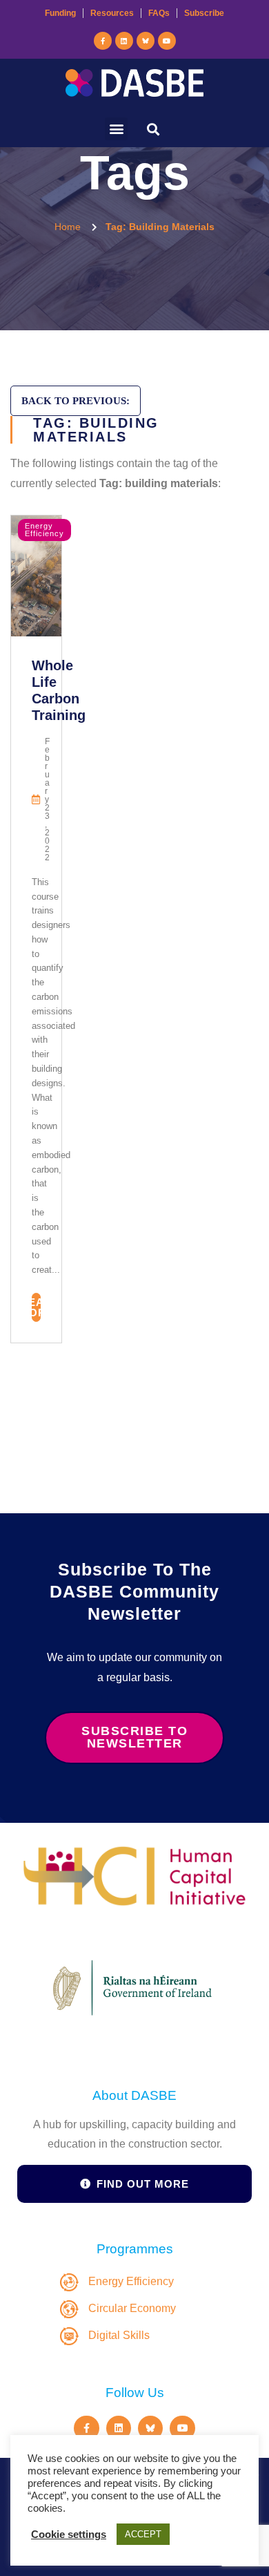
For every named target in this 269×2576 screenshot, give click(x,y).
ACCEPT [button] (143, 2534)
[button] (116, 129)
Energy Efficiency (44, 530)
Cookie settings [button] (69, 2535)
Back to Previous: (76, 401)
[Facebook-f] (103, 41)
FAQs (159, 13)
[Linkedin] (124, 41)
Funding (60, 13)
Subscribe (204, 13)
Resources (112, 13)
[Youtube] (167, 41)
